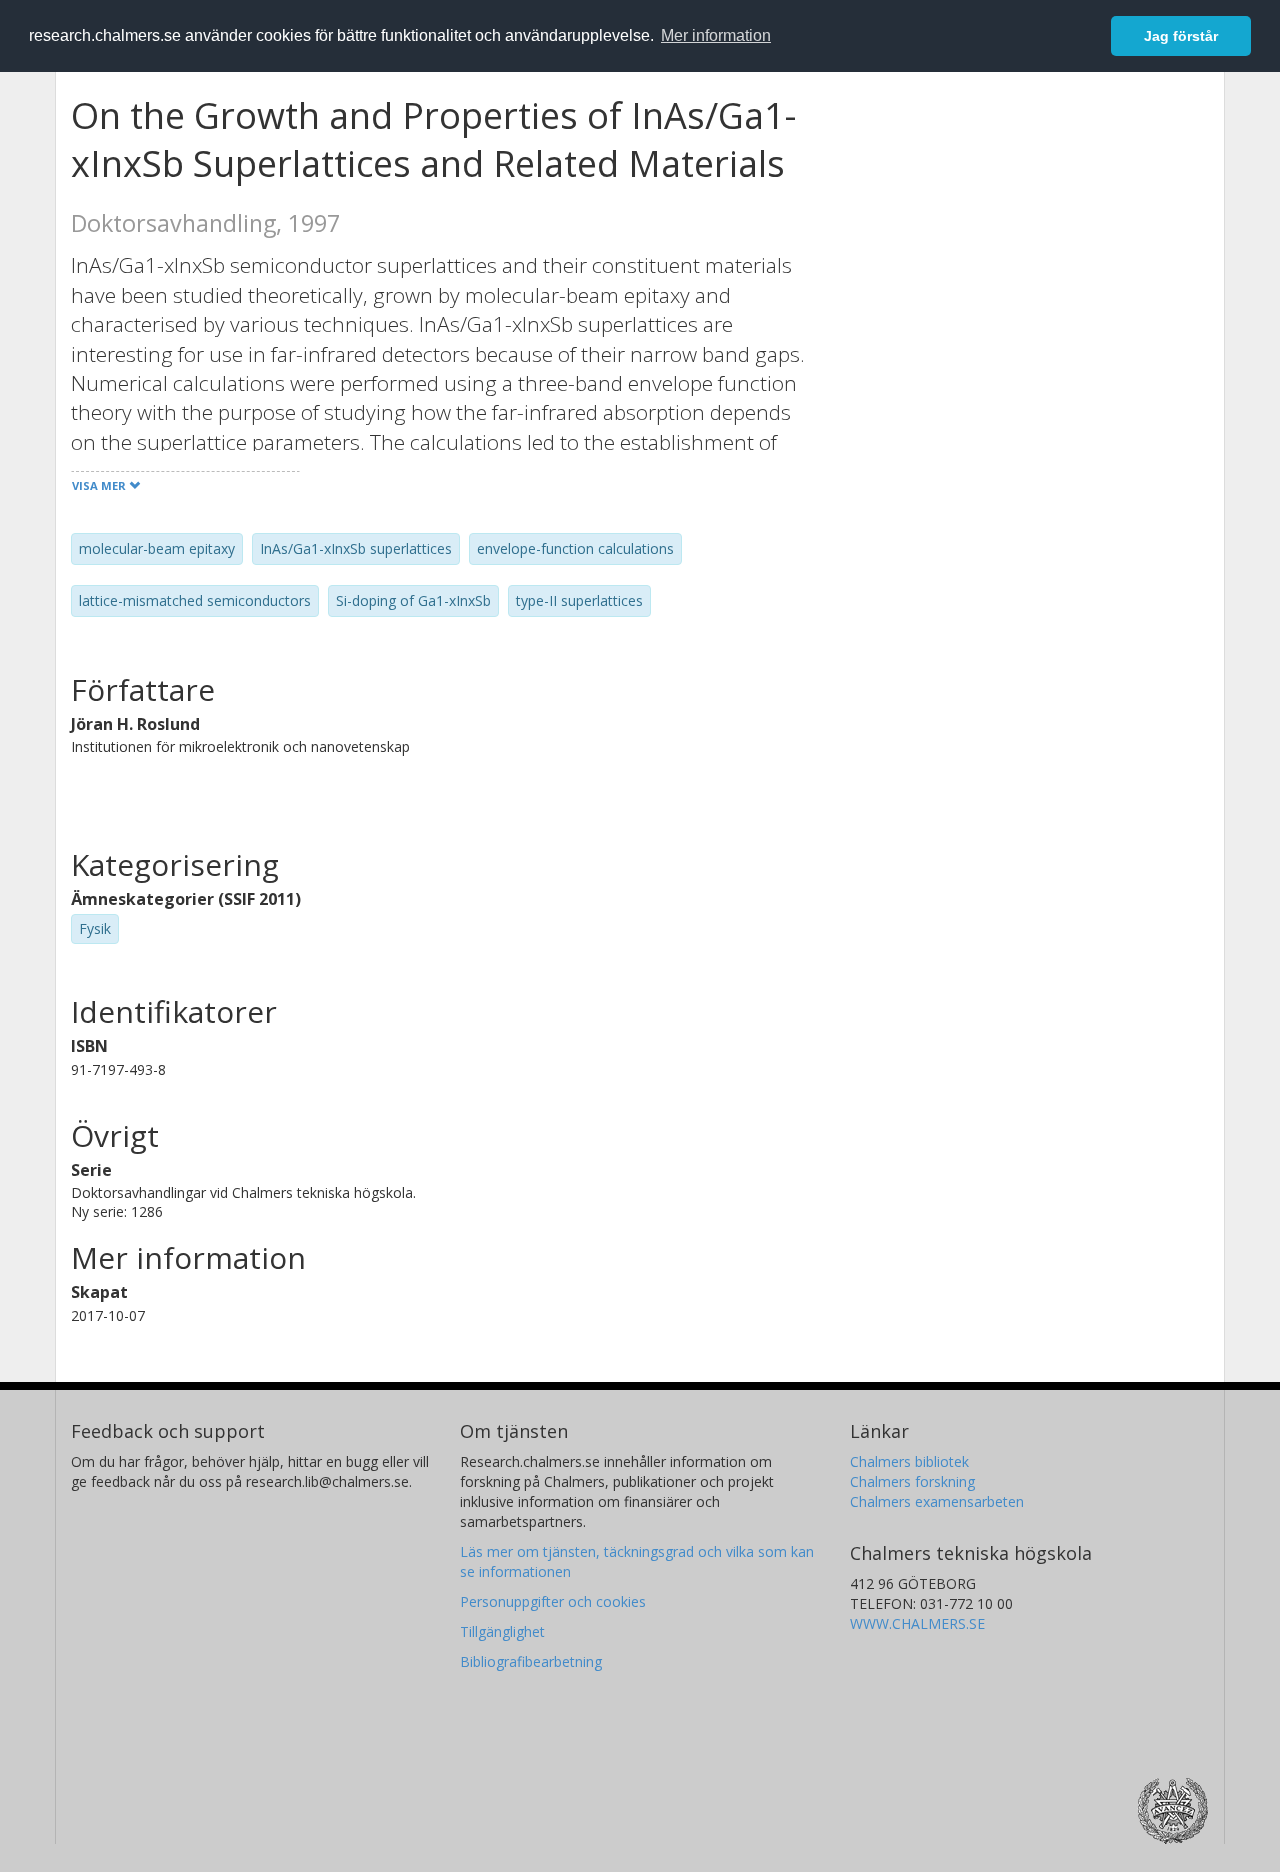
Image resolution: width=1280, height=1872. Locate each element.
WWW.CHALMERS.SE (917, 1623)
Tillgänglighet (502, 1631)
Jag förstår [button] (1181, 36)
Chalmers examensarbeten (937, 1501)
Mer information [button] (716, 35)
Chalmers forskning (912, 1481)
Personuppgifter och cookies (553, 1601)
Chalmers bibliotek (909, 1461)
